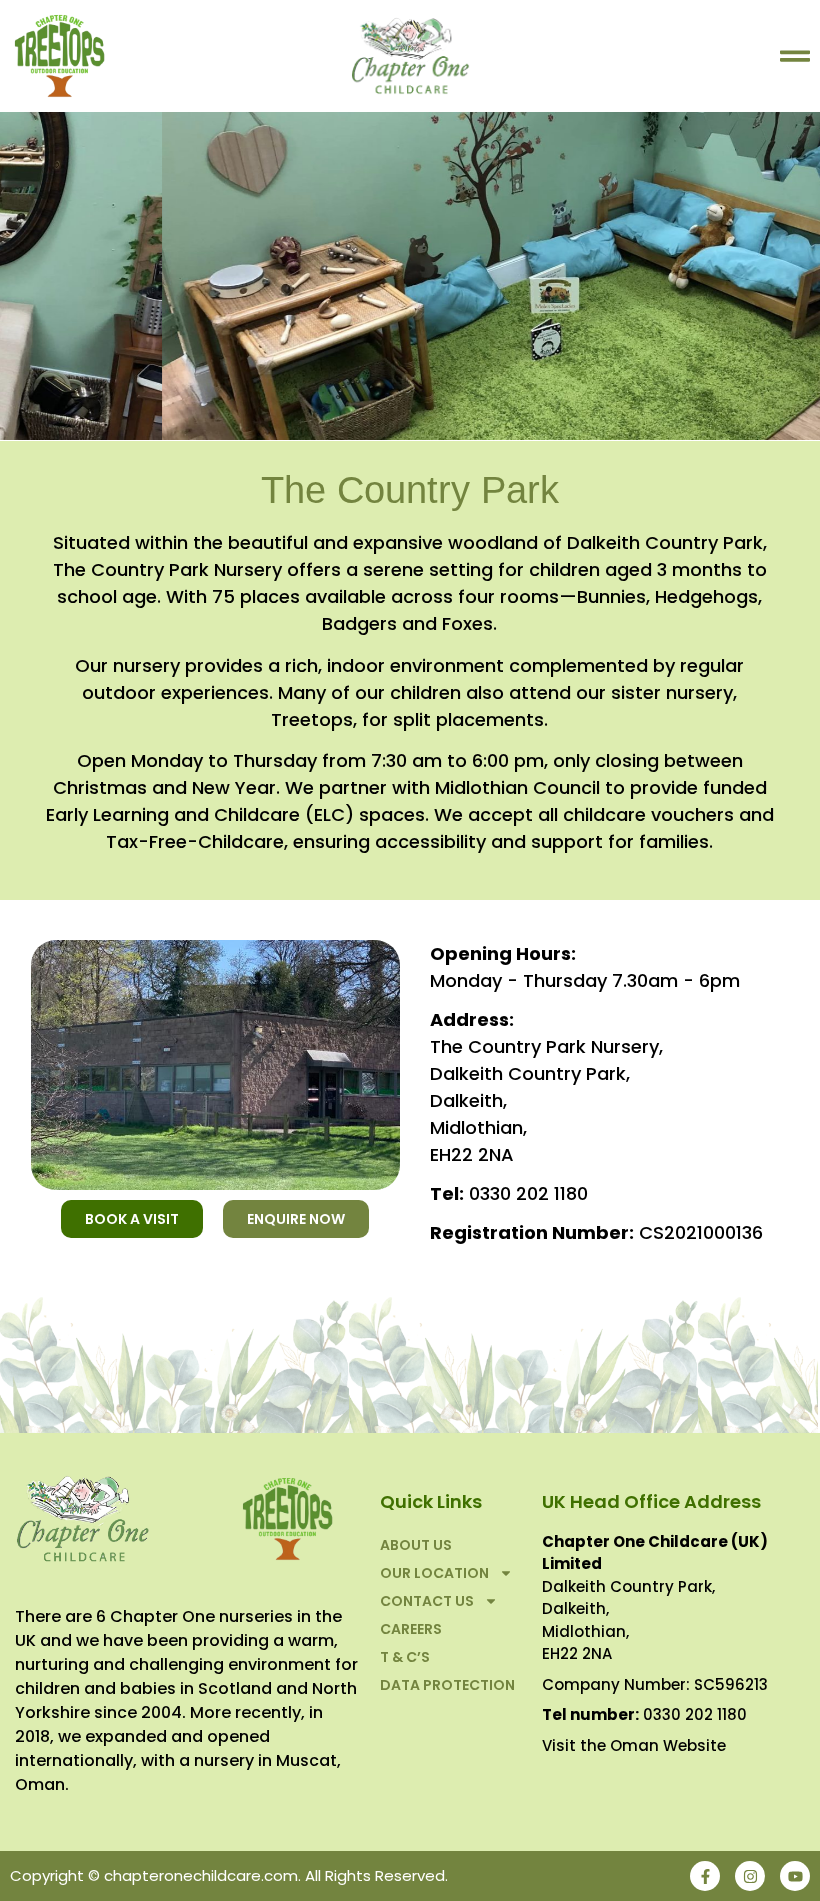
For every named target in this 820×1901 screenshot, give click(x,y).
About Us (416, 1545)
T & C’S (405, 1657)
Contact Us (427, 1601)
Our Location (434, 1573)
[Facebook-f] (705, 1876)
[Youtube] (795, 1876)
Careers (411, 1629)
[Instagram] (750, 1876)
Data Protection (447, 1685)
